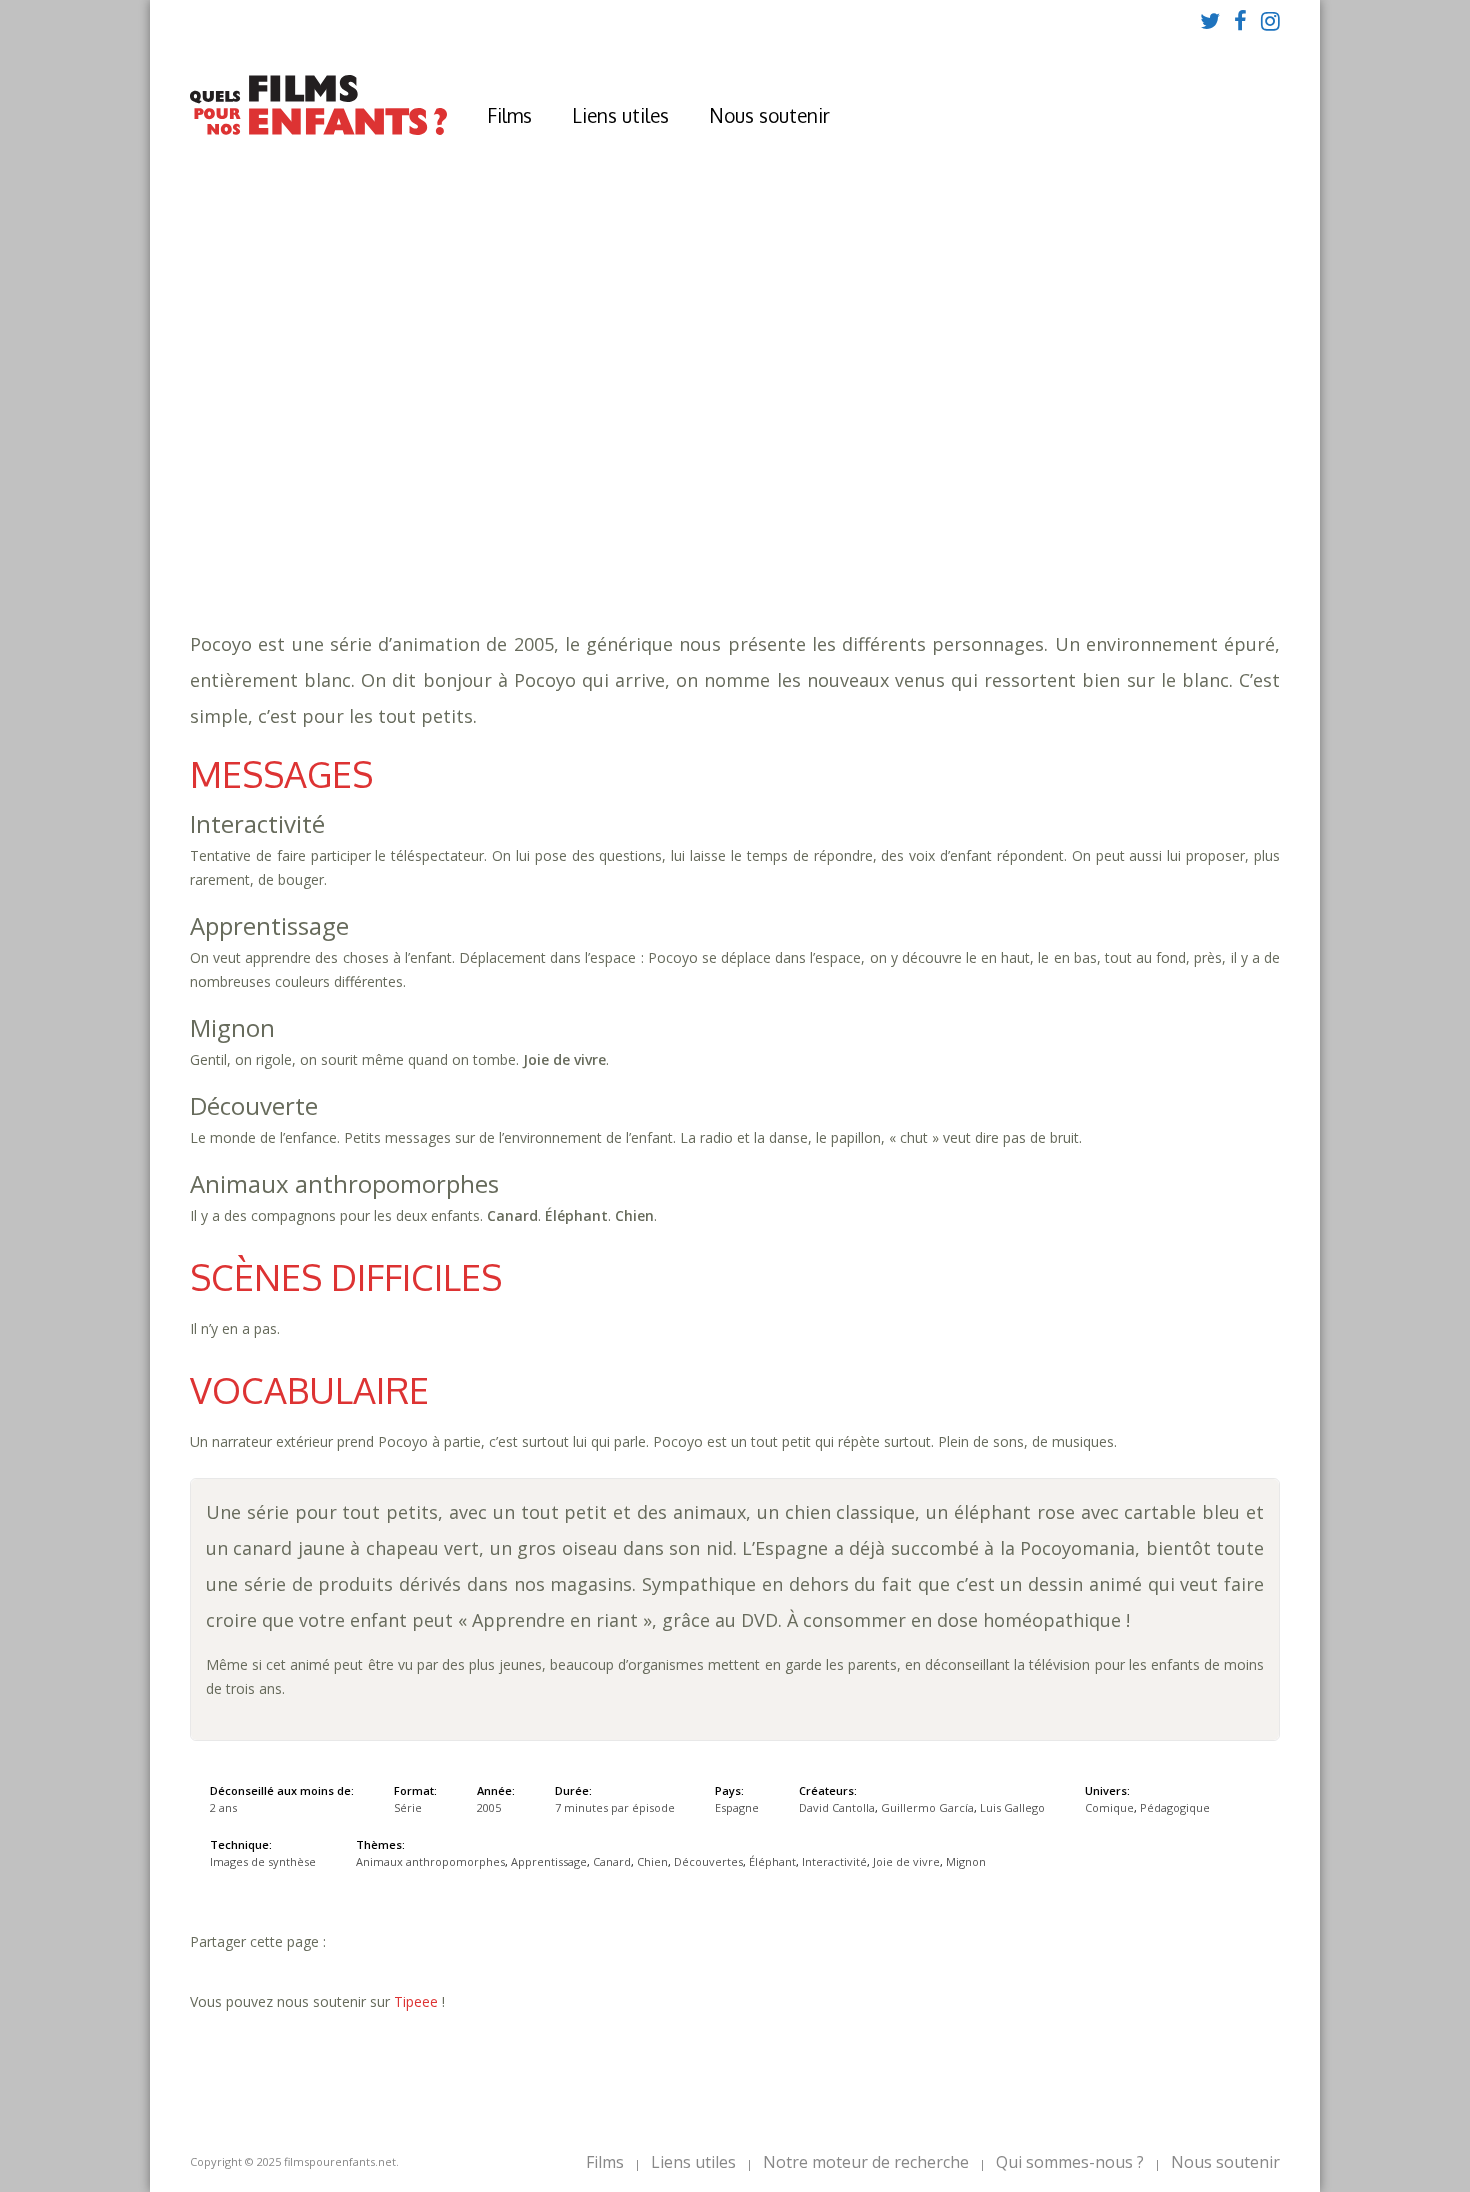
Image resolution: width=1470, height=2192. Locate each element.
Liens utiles (620, 115)
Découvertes (985, 500)
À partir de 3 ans (475, 405)
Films (509, 115)
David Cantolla (837, 1807)
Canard (846, 500)
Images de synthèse (263, 1861)
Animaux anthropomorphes (579, 500)
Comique (510, 540)
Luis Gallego (1012, 1807)
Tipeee (416, 2001)
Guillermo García (927, 1807)
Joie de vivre (906, 1861)
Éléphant (1080, 500)
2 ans (637, 460)
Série (408, 1807)
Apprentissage (752, 500)
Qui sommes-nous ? (1070, 2162)
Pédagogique (604, 540)
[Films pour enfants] (318, 130)
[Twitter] (1210, 20)
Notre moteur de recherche (866, 2162)
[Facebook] (1240, 20)
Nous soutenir (769, 115)
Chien (905, 500)
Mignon (510, 520)
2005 (479, 440)
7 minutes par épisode (548, 480)
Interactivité (1178, 500)
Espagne (737, 1807)
